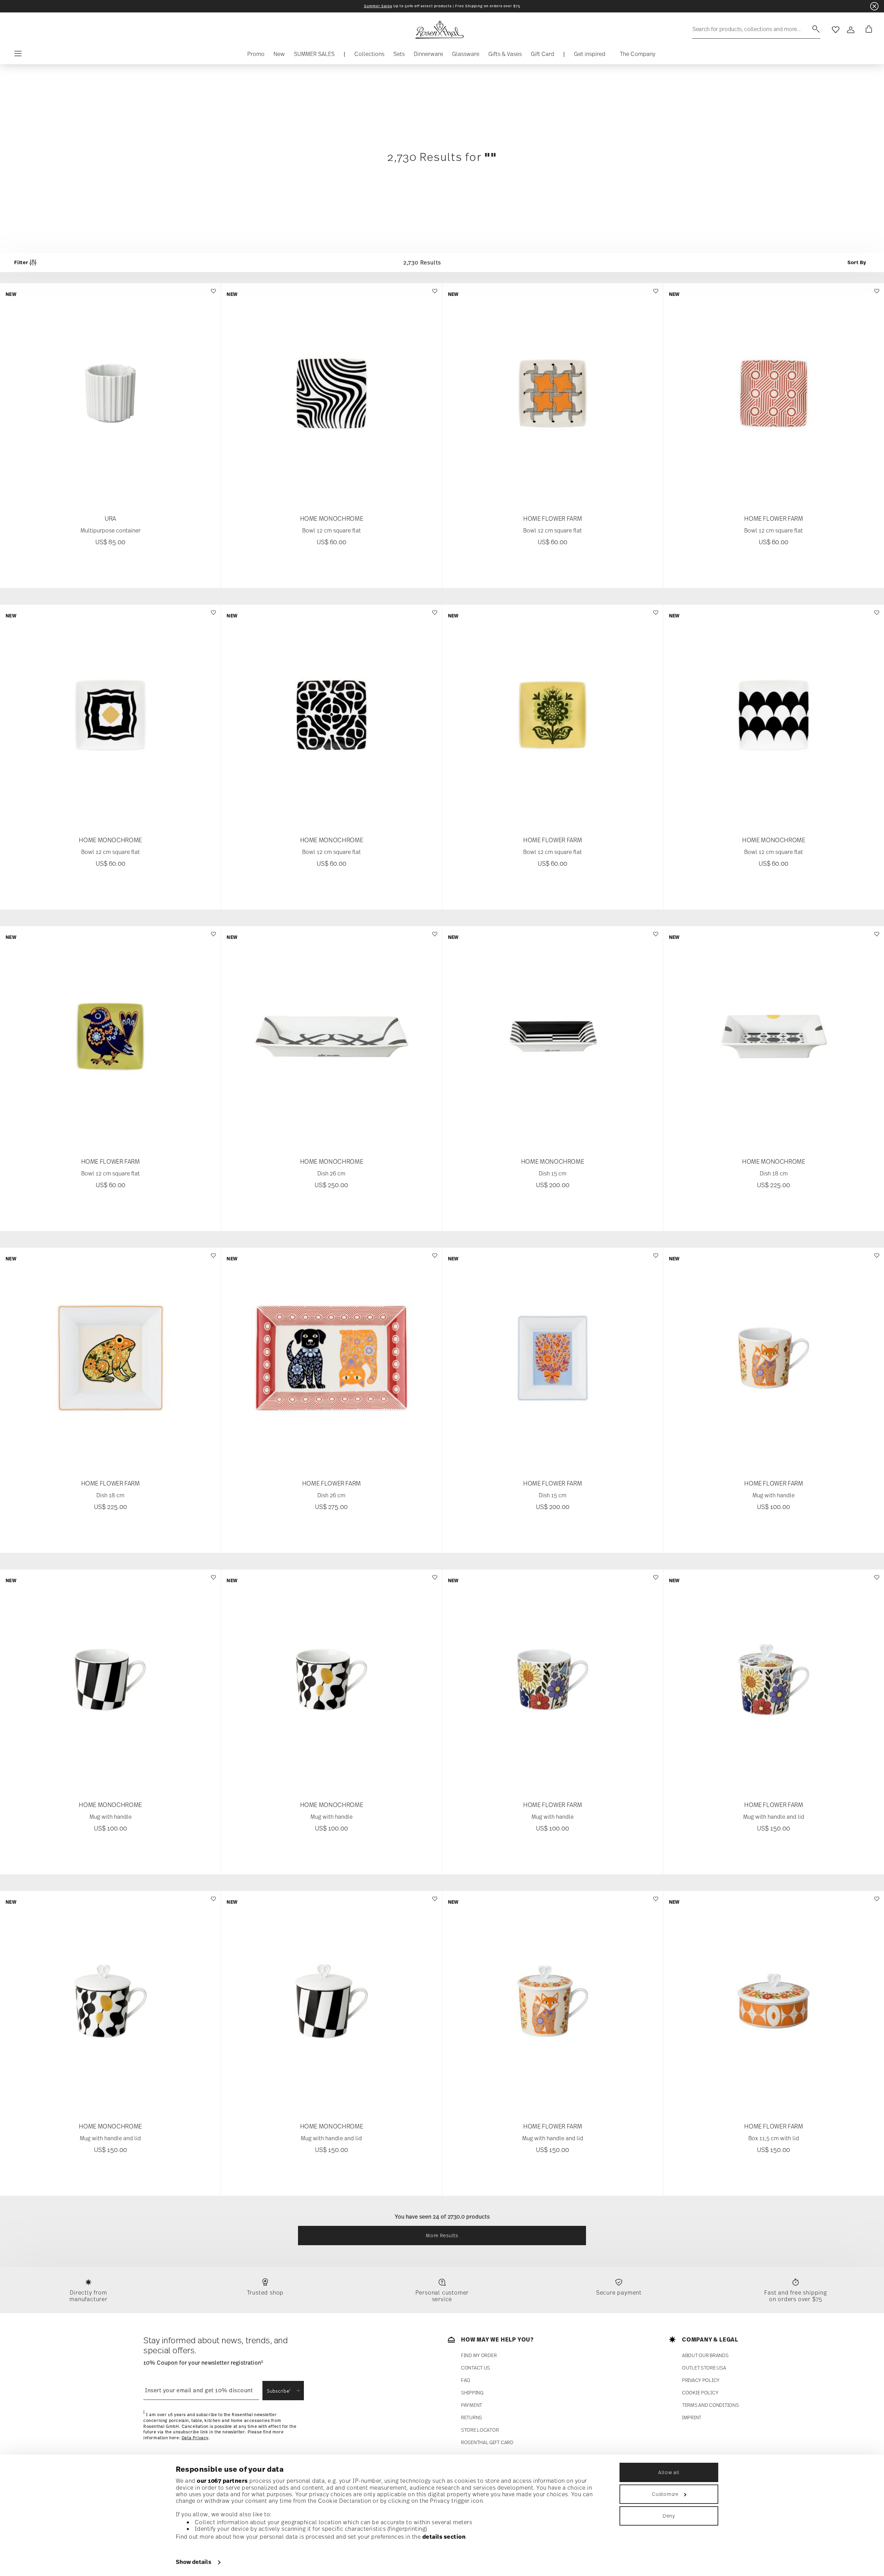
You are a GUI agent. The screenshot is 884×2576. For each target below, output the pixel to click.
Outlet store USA (704, 2368)
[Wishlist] (213, 294)
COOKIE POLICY (700, 2393)
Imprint (692, 2418)
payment (472, 2405)
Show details (194, 2562)
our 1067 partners (222, 2481)
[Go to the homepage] (439, 30)
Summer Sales (378, 6)
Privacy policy (701, 2380)
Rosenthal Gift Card (487, 2443)
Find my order (479, 2356)
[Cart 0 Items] (867, 30)
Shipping (472, 2393)
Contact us (475, 2368)
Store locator (480, 2430)
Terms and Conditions (710, 2405)
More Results (442, 2235)
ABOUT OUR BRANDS (705, 2356)
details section (444, 2537)
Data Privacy (195, 2438)
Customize (665, 2494)
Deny (669, 2516)
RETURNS (472, 2418)
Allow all (669, 2472)
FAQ (466, 2380)
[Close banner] (874, 6)
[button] (369, 56)
